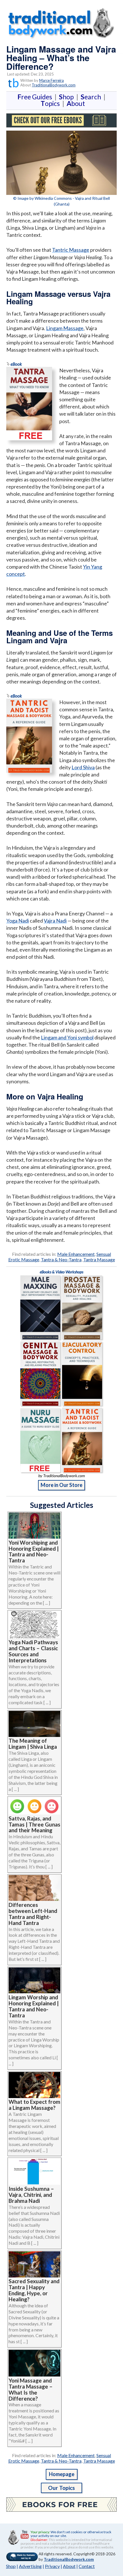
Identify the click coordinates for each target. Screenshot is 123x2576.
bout (76, 103)
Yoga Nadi (18, 921)
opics (51, 103)
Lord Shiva (83, 767)
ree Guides (36, 97)
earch (92, 97)
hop (68, 97)
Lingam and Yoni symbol (67, 1037)
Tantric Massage (71, 250)
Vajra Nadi (55, 921)
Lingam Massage (65, 328)
